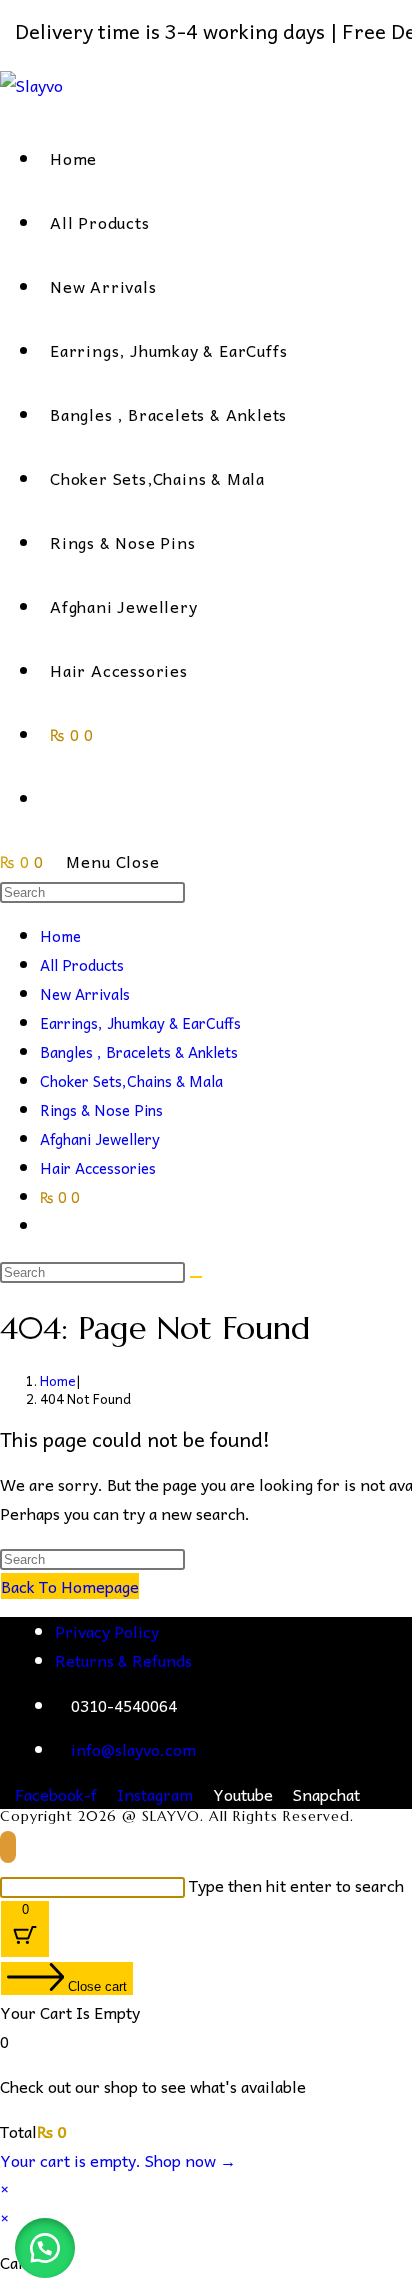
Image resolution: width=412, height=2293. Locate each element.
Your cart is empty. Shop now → (118, 2160)
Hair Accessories (98, 1168)
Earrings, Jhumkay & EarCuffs (140, 1023)
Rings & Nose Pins (101, 1110)
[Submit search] (196, 1277)
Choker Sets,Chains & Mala (131, 1081)
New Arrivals (85, 994)
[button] (45, 2248)
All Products (82, 965)
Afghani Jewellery (100, 1139)
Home (60, 936)
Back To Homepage (70, 1586)
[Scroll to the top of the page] (8, 1847)
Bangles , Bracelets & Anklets (139, 1052)
